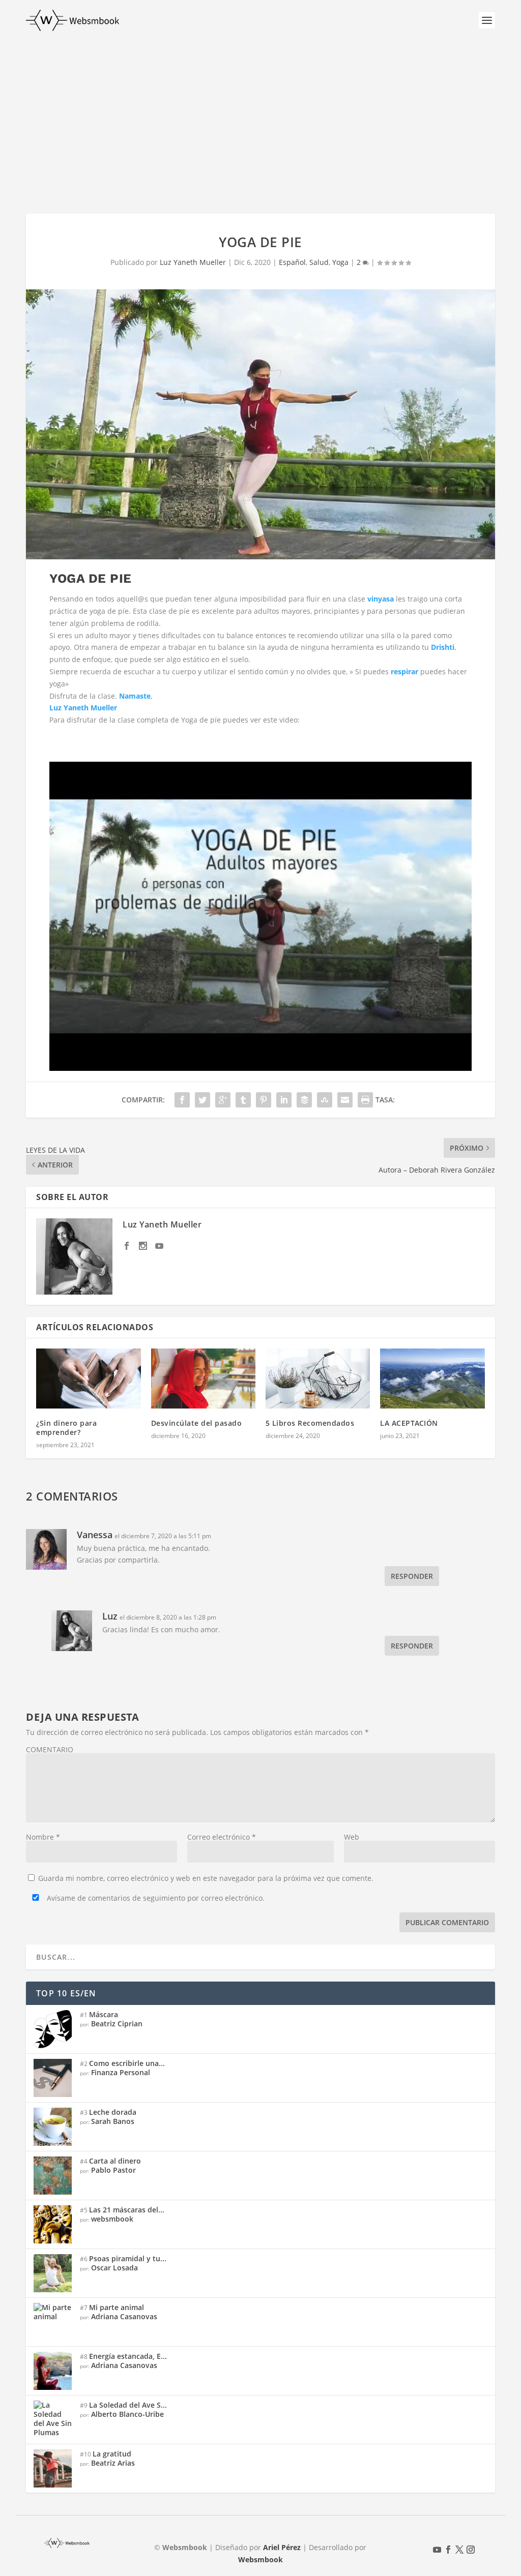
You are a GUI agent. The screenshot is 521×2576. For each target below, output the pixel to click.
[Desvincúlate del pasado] (203, 1379)
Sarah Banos (113, 2121)
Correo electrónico (222, 1837)
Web (352, 1837)
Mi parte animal (117, 2307)
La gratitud (112, 2454)
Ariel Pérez (282, 2547)
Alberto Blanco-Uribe (127, 2414)
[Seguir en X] (459, 2550)
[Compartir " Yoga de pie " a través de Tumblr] (243, 1100)
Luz (110, 1616)
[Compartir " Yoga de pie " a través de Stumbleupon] (325, 1100)
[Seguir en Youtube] (437, 2550)
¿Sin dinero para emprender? (66, 1428)
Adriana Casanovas (124, 2316)
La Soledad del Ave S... (128, 2405)
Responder (412, 1576)
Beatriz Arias (113, 2463)
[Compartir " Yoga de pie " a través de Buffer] (304, 1100)
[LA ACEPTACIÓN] (432, 1379)
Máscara (104, 2014)
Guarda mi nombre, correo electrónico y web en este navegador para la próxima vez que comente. (206, 1878)
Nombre (43, 1837)
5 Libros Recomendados (310, 1423)
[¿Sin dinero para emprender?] (88, 1379)
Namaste (135, 696)
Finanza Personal (121, 2072)
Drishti (443, 647)
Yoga (340, 262)
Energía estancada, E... (128, 2356)
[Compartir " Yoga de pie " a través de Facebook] (182, 1100)
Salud (319, 262)
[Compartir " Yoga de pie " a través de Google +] (223, 1100)
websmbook (112, 2219)
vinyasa (381, 599)
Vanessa (95, 1535)
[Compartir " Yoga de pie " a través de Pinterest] (264, 1100)
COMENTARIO (50, 1749)
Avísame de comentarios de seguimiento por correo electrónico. (155, 1898)
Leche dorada (113, 2112)
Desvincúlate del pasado (197, 1423)
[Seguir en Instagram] (471, 2550)
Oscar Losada (114, 2268)
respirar (404, 671)
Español (292, 262)
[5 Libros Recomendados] (318, 1379)
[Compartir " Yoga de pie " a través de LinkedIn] (284, 1100)
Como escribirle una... (127, 2063)
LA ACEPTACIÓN (409, 1423)
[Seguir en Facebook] (448, 2550)
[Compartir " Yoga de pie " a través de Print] (365, 1100)
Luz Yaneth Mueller (193, 262)
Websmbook (260, 2559)
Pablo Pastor (113, 2170)
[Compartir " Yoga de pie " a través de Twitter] (202, 1100)
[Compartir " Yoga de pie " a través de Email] (345, 1100)
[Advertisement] (260, 117)
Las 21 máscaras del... (127, 2210)
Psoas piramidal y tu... (128, 2258)
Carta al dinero (115, 2161)
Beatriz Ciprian (117, 2024)
